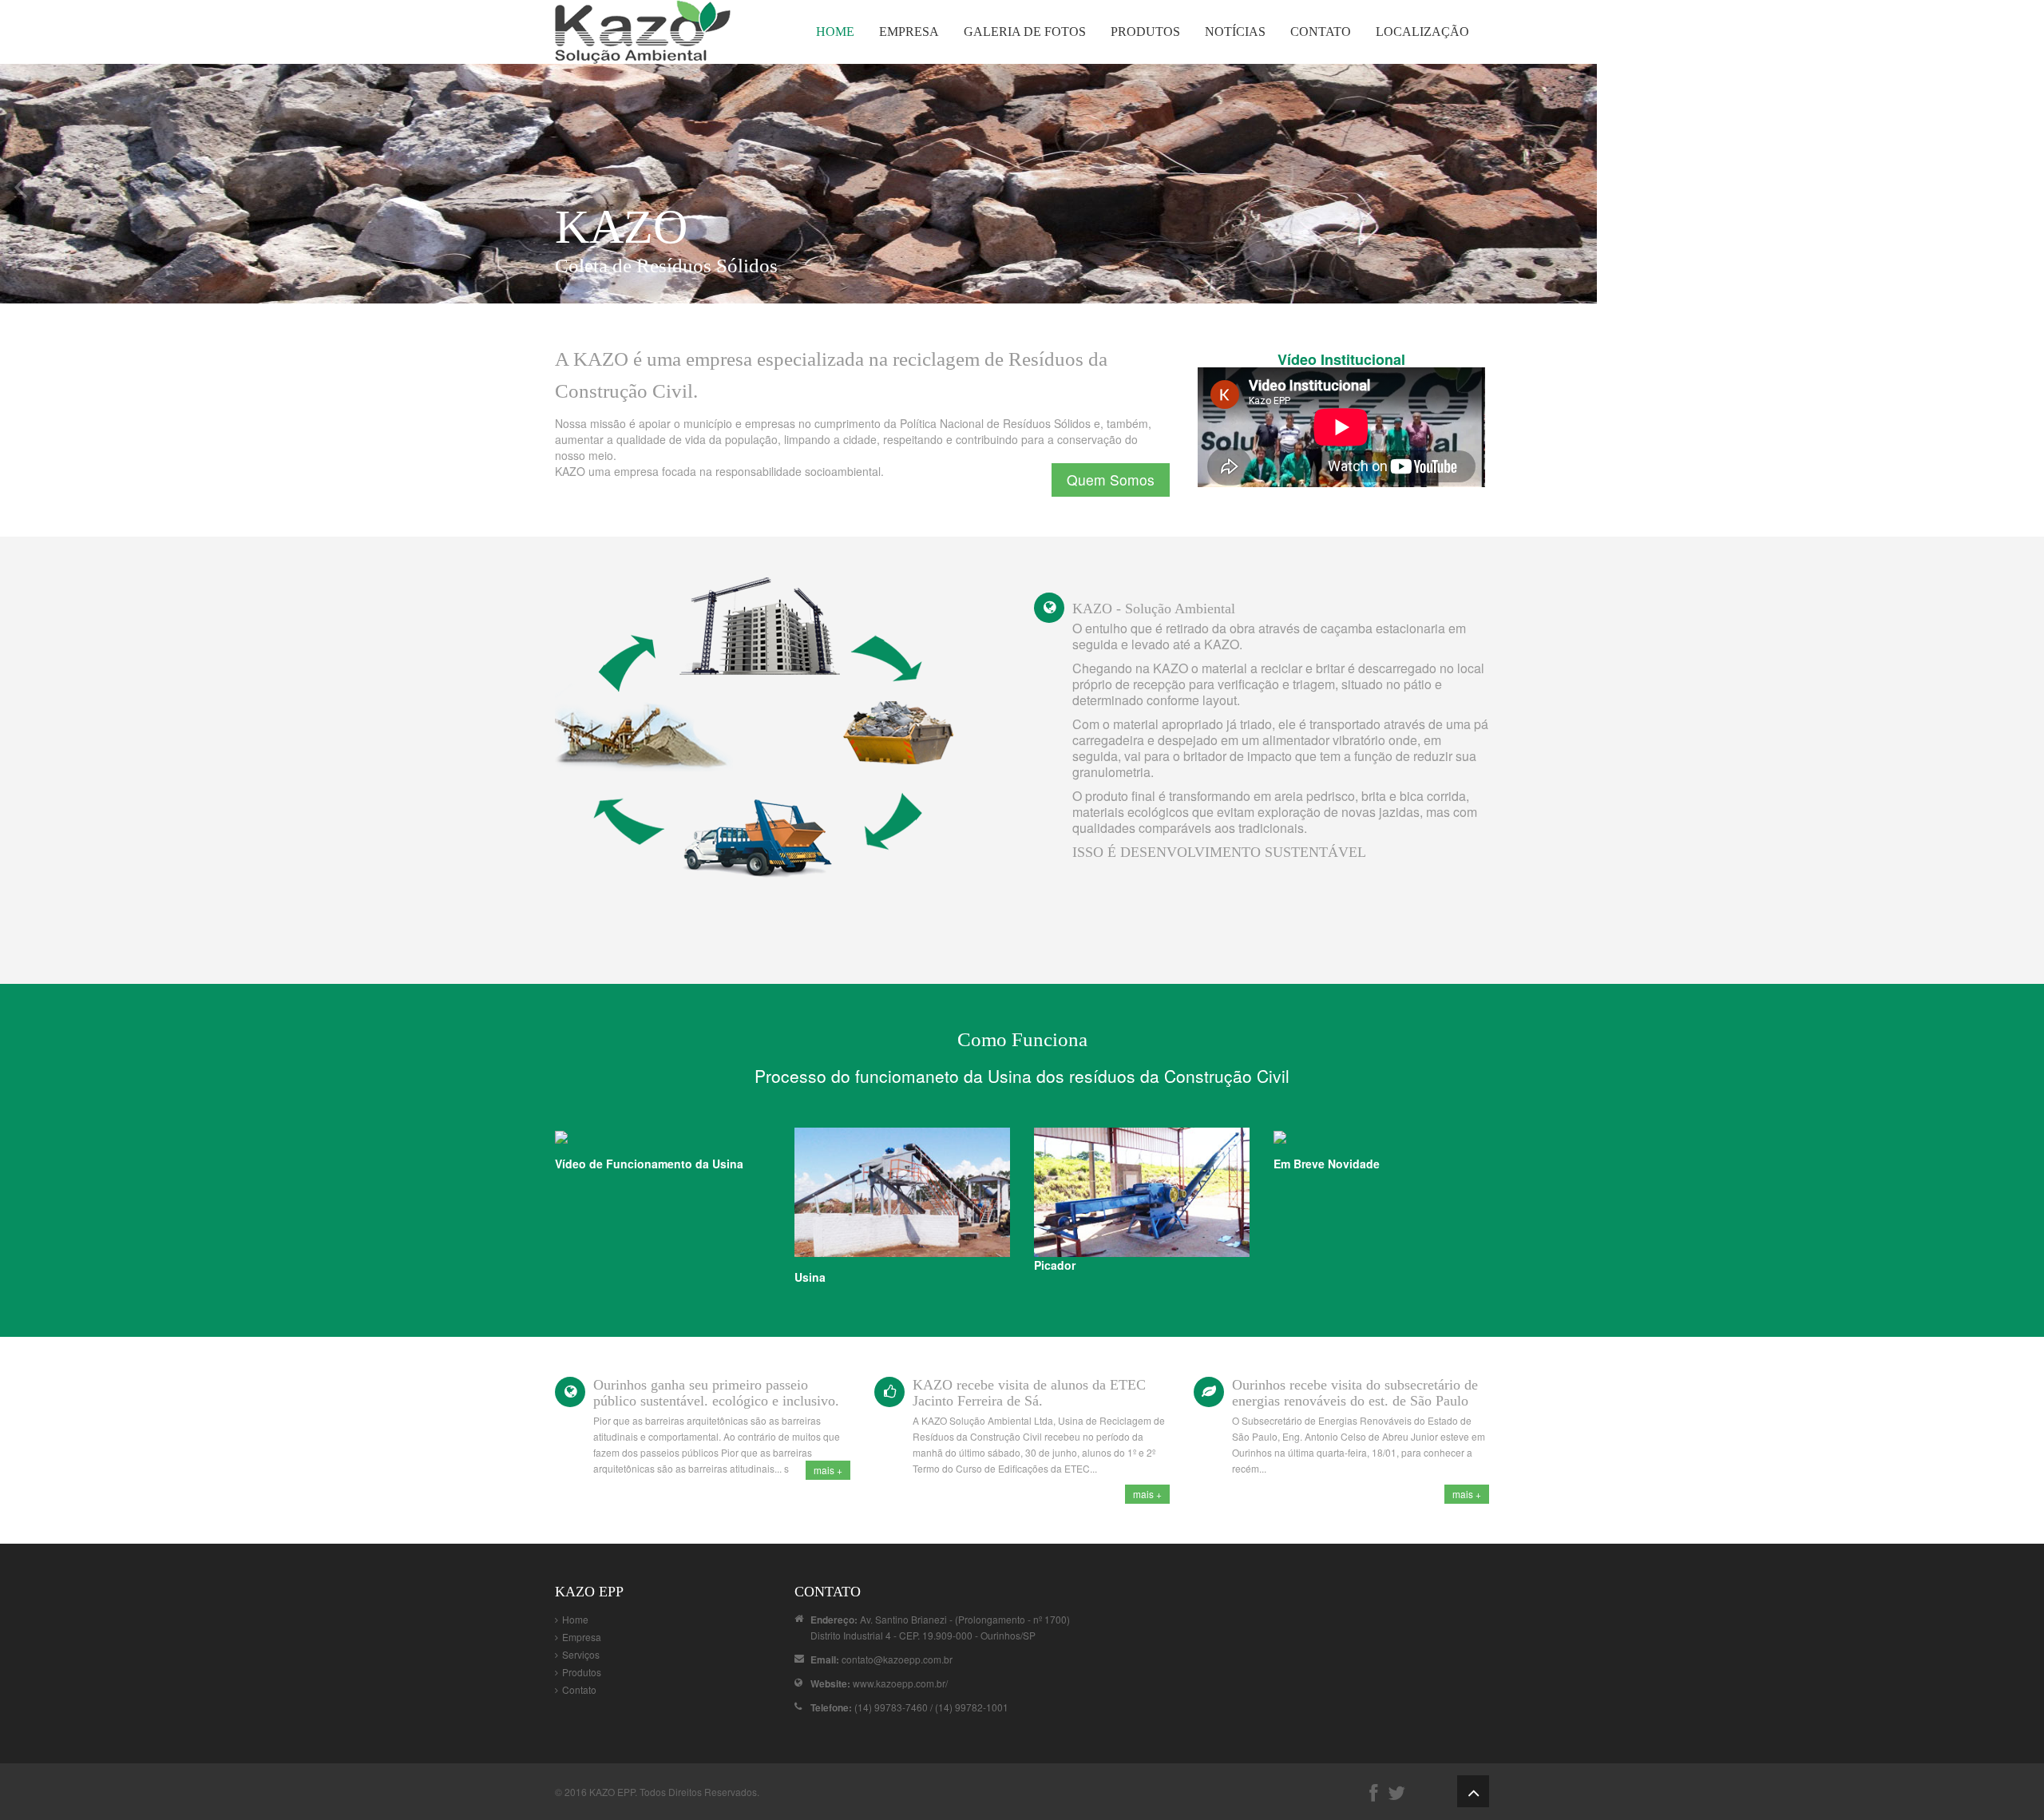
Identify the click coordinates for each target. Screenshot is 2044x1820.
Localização (1422, 32)
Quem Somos (1111, 480)
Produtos (1145, 32)
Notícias (1235, 32)
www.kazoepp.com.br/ (900, 1683)
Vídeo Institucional (1341, 359)
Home (835, 32)
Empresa (909, 32)
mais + (828, 1470)
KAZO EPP (612, 1792)
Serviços (581, 1654)
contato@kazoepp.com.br (897, 1659)
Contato (1321, 32)
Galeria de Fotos (1025, 32)
